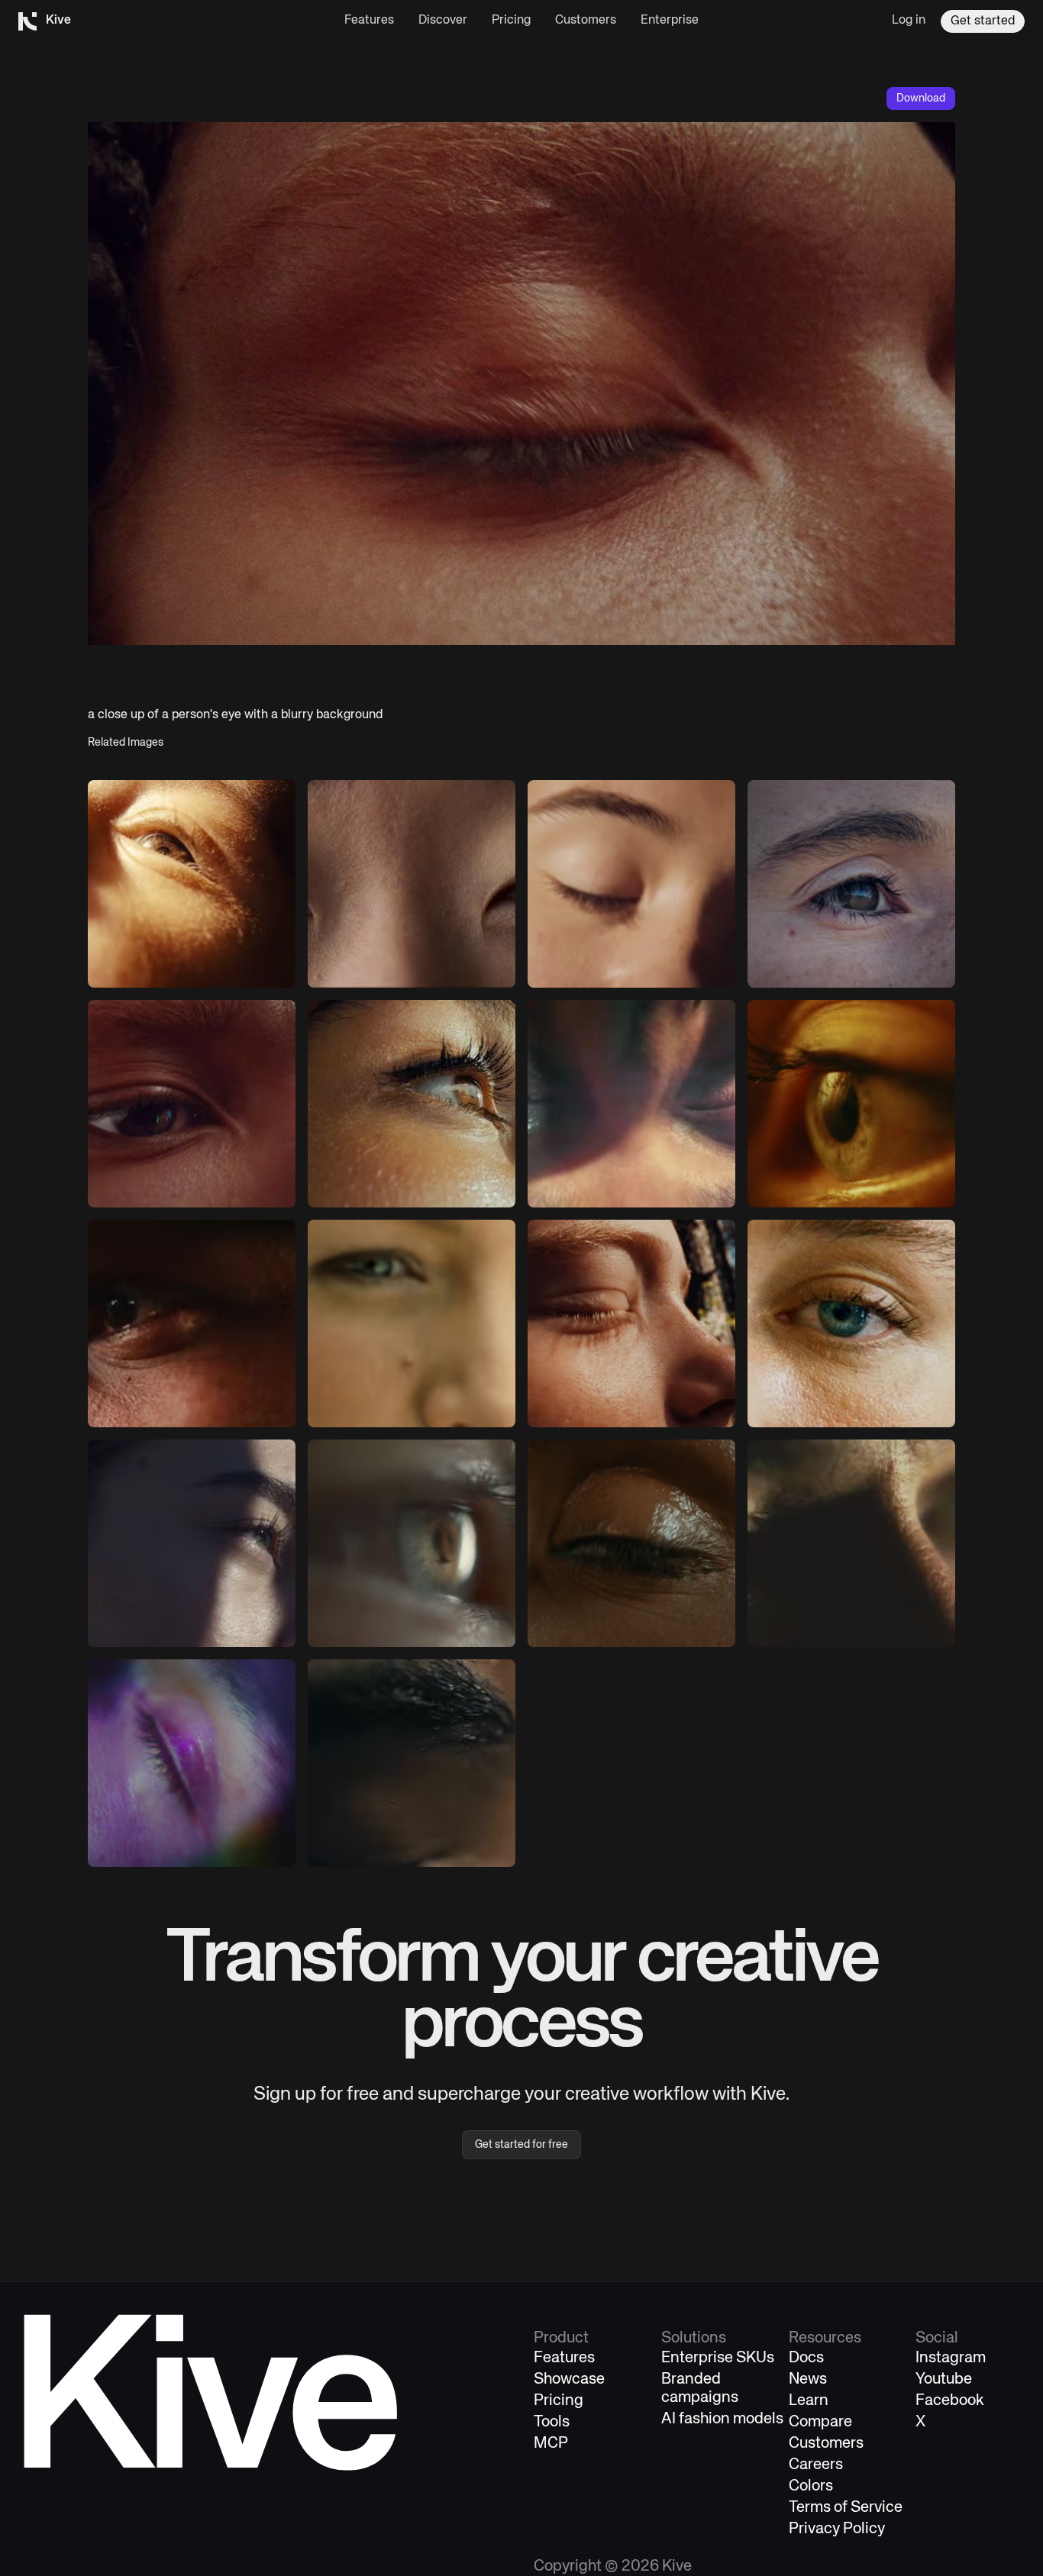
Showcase (569, 2379)
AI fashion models (722, 2419)
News (808, 2379)
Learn (809, 2401)
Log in (909, 21)
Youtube (944, 2379)
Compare (820, 2422)
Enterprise (670, 21)
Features (369, 21)
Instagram (951, 2358)
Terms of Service (846, 2508)
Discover (443, 21)
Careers (816, 2465)
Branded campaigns (700, 2389)
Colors (811, 2486)
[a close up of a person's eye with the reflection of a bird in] (412, 1543)
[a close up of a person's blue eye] (851, 1323)
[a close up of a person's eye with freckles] (851, 884)
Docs (806, 2358)
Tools (552, 2422)
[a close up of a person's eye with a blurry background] (192, 884)
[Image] (412, 884)
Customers (586, 21)
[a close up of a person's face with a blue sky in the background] (192, 1543)
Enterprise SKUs (718, 2358)
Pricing (511, 21)
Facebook (950, 2401)
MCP (551, 2444)
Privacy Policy (837, 2529)
